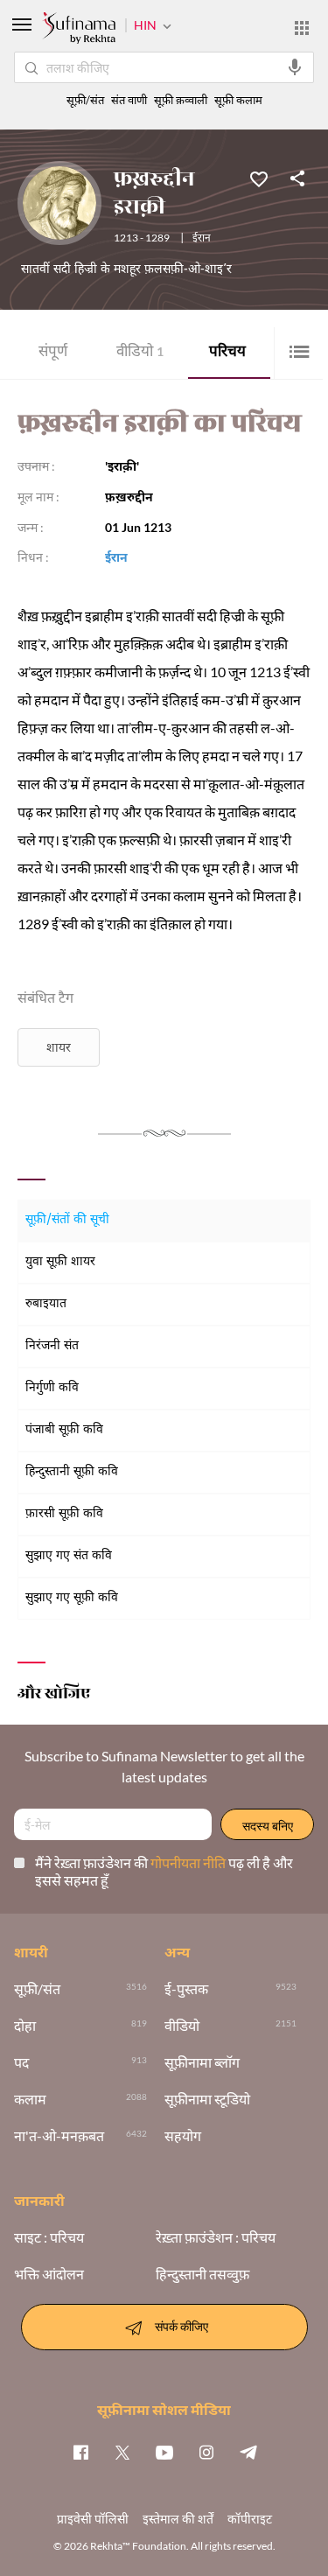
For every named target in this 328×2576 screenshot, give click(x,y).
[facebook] (80, 2452)
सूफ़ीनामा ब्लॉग (202, 2062)
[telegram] (248, 2452)
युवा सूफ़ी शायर (60, 1262)
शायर (59, 1047)
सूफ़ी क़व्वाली (181, 100)
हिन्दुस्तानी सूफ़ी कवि (72, 1472)
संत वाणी (129, 100)
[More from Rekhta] (302, 28)
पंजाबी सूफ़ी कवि (64, 1430)
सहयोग (183, 2136)
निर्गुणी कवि (52, 1388)
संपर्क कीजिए (181, 2325)
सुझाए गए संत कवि (69, 1556)
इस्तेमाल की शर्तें (178, 2519)
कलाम (30, 2099)
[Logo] (79, 30)
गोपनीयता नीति (189, 1862)
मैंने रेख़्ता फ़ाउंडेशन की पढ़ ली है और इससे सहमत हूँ (164, 1871)
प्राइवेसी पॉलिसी (93, 2519)
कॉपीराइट (250, 2519)
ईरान (202, 239)
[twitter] (122, 2452)
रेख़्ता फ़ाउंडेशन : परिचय (216, 2237)
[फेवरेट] (259, 178)
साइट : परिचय (49, 2237)
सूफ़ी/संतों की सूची (67, 1220)
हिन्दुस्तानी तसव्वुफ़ (202, 2274)
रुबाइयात (46, 1304)
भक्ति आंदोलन (49, 2274)
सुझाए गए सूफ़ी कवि (72, 1598)
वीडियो (140, 353)
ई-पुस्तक (186, 1989)
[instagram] (206, 2452)
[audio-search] (295, 67)
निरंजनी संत (52, 1346)
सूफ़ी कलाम (238, 100)
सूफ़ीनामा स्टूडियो (207, 2099)
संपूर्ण (53, 353)
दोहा (25, 2026)
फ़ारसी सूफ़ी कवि (64, 1514)
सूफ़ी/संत (85, 100)
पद (21, 2062)
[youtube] (164, 2452)
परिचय (227, 353)
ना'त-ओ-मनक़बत (59, 2136)
